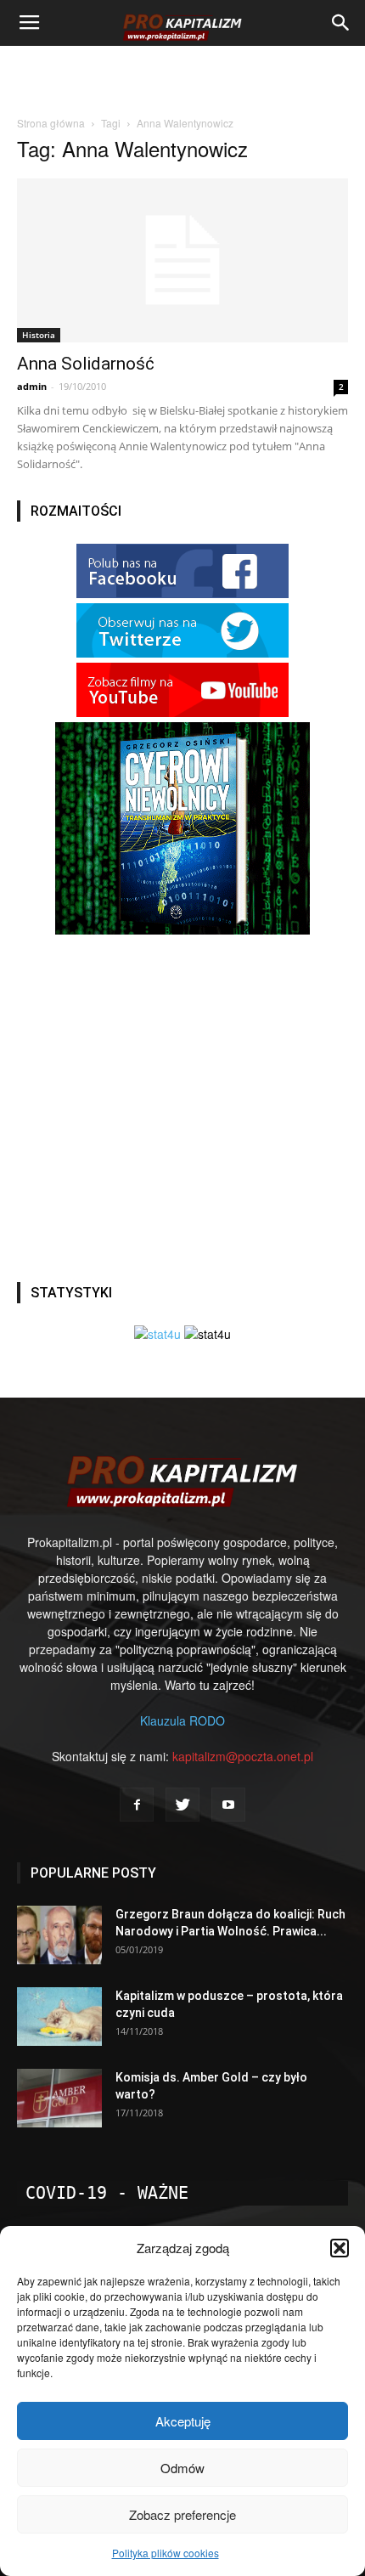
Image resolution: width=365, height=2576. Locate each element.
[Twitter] (182, 1805)
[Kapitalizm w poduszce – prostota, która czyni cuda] (59, 2017)
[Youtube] (228, 1805)
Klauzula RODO (182, 1720)
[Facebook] (137, 1805)
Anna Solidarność (86, 364)
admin (32, 386)
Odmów (182, 2468)
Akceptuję (183, 2421)
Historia (39, 335)
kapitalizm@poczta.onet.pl (243, 1756)
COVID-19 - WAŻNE (107, 2193)
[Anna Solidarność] (182, 260)
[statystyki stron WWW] (157, 1334)
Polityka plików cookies (166, 2553)
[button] (340, 2248)
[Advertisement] (182, 76)
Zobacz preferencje (182, 2514)
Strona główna (51, 123)
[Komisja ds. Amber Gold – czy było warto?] (59, 2098)
